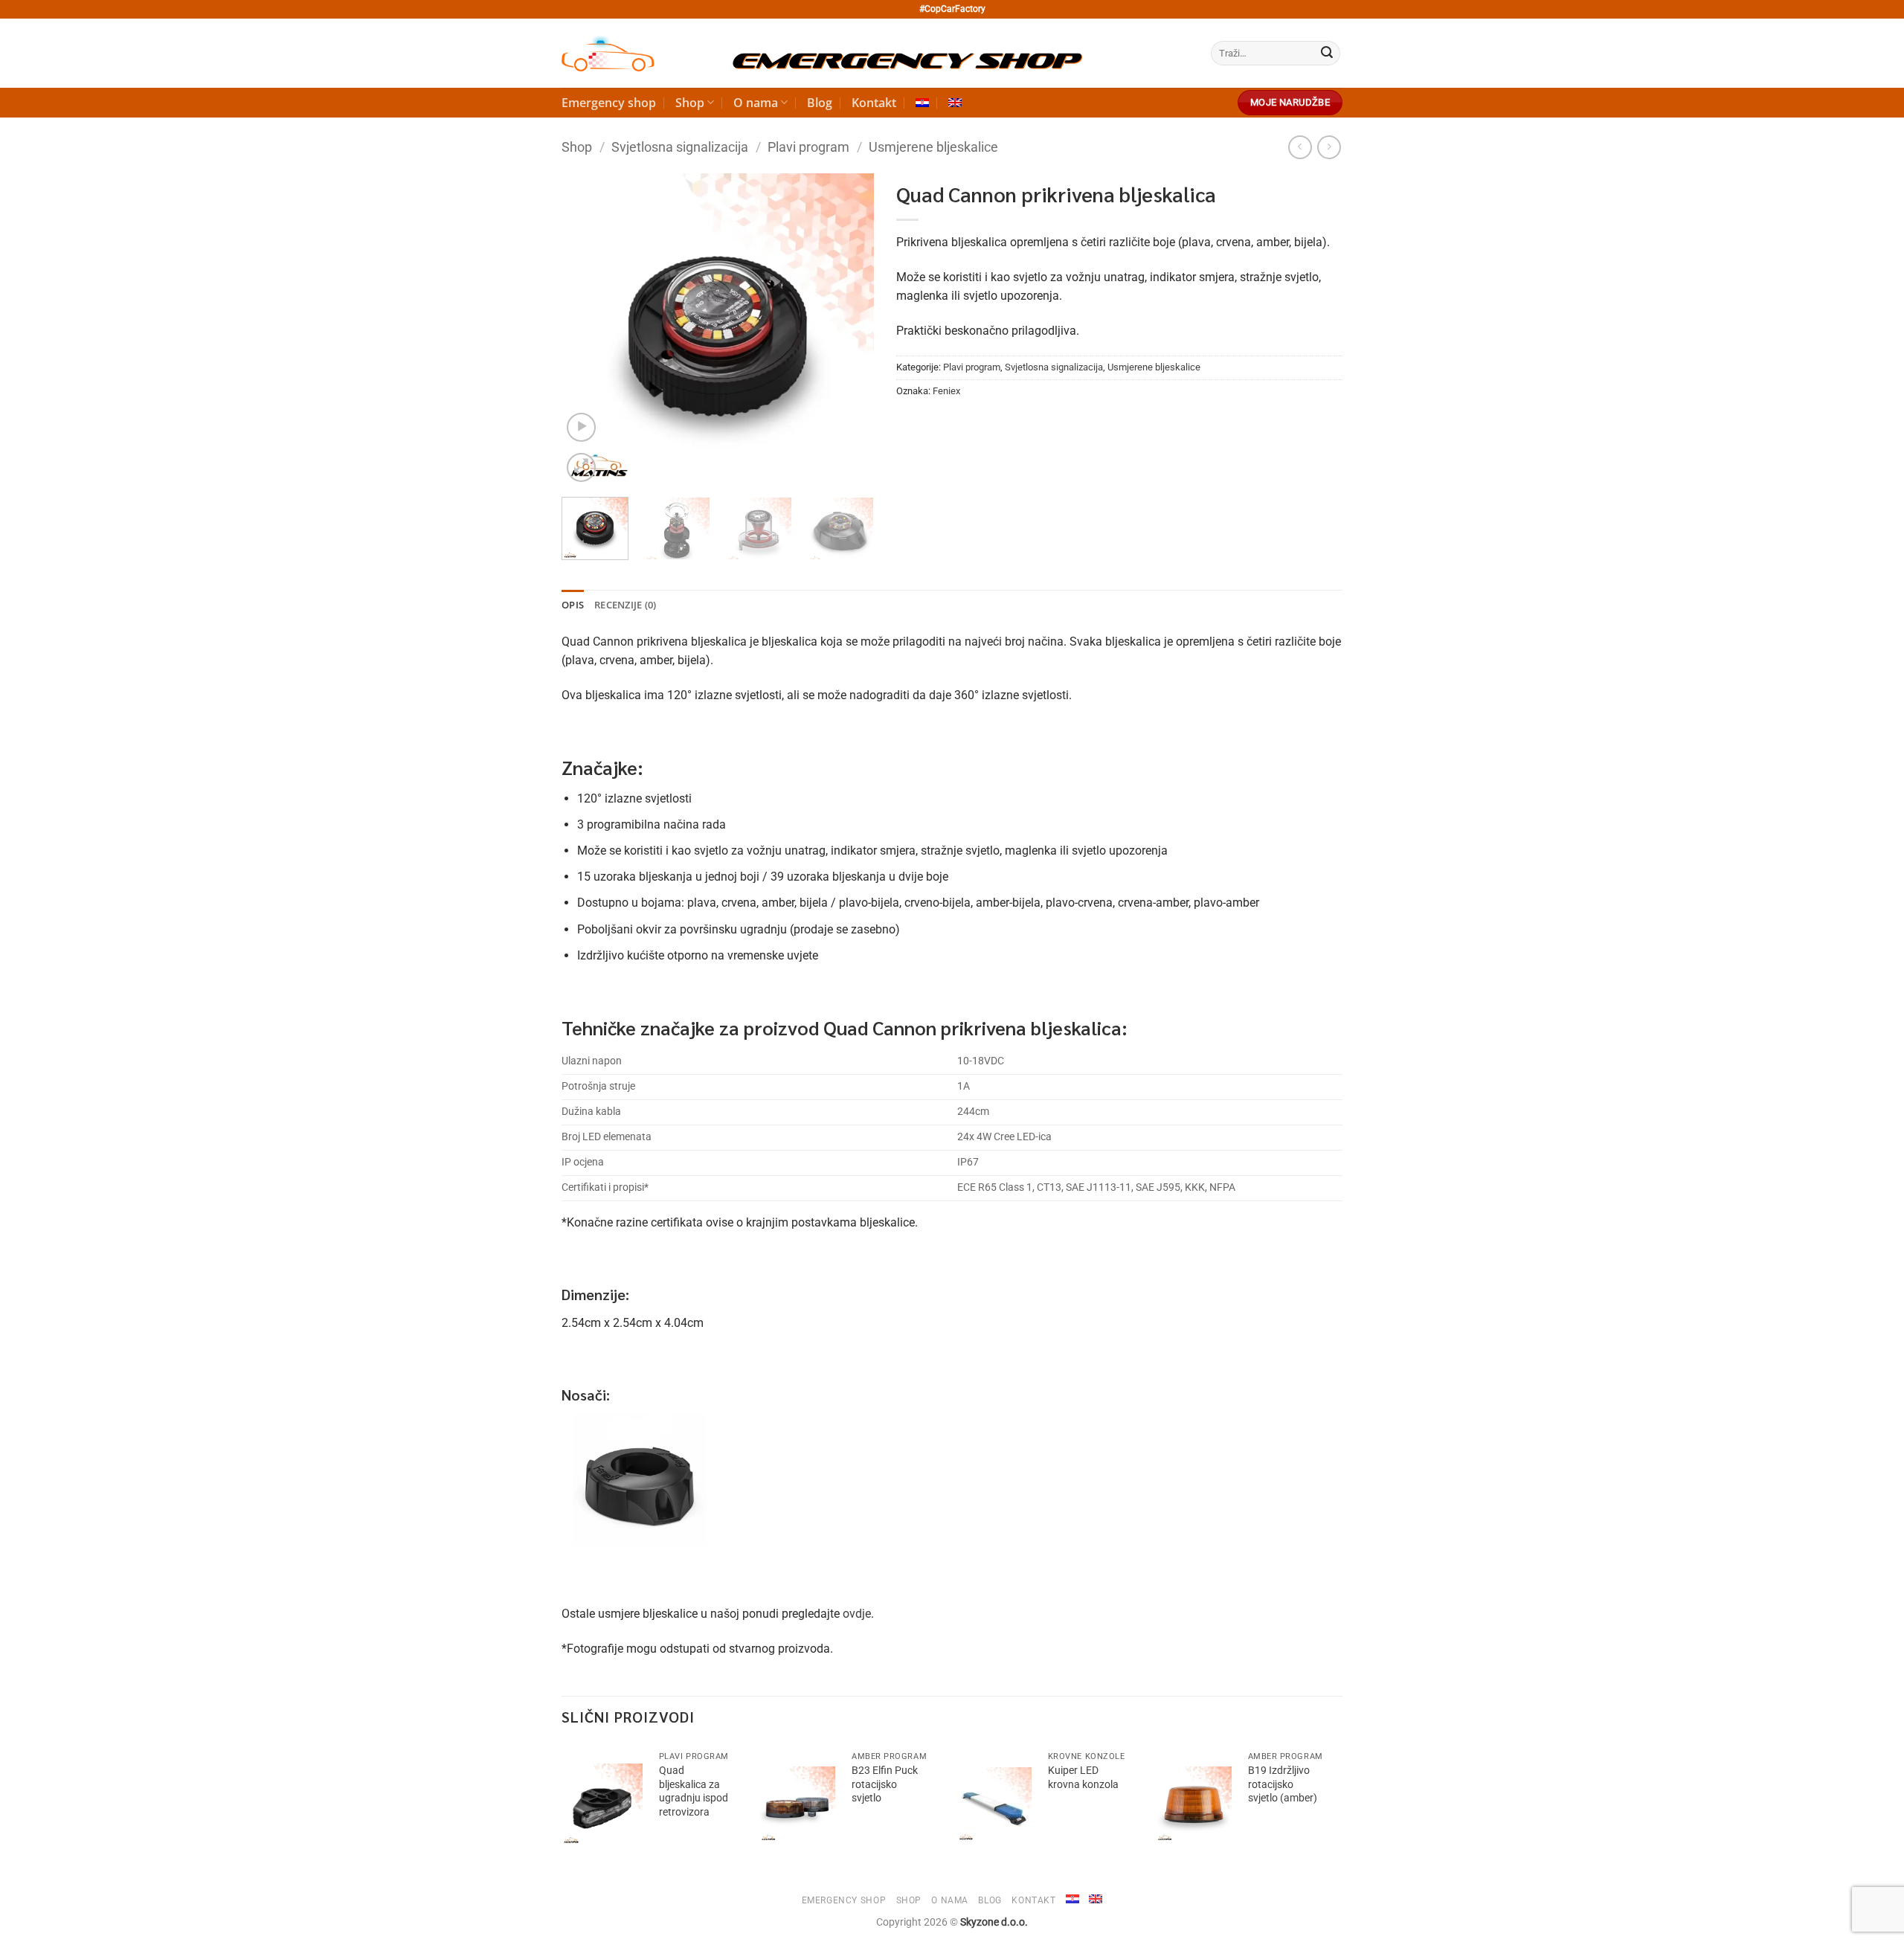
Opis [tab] (573, 605)
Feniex (946, 391)
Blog (820, 103)
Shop (690, 103)
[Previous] (587, 329)
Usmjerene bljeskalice (933, 147)
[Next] (849, 329)
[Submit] (1327, 54)
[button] (581, 427)
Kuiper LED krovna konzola (1083, 1778)
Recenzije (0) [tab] (625, 605)
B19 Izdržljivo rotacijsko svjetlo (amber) (1283, 1784)
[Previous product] (1329, 147)
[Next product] (1300, 147)
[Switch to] (922, 103)
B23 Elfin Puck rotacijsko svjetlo (885, 1784)
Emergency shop (609, 103)
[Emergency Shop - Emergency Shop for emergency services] (822, 54)
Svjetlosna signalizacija (680, 147)
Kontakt (874, 103)
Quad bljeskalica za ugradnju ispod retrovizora (694, 1791)
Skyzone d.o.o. (994, 1922)
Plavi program (808, 147)
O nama (756, 103)
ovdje (857, 1614)
